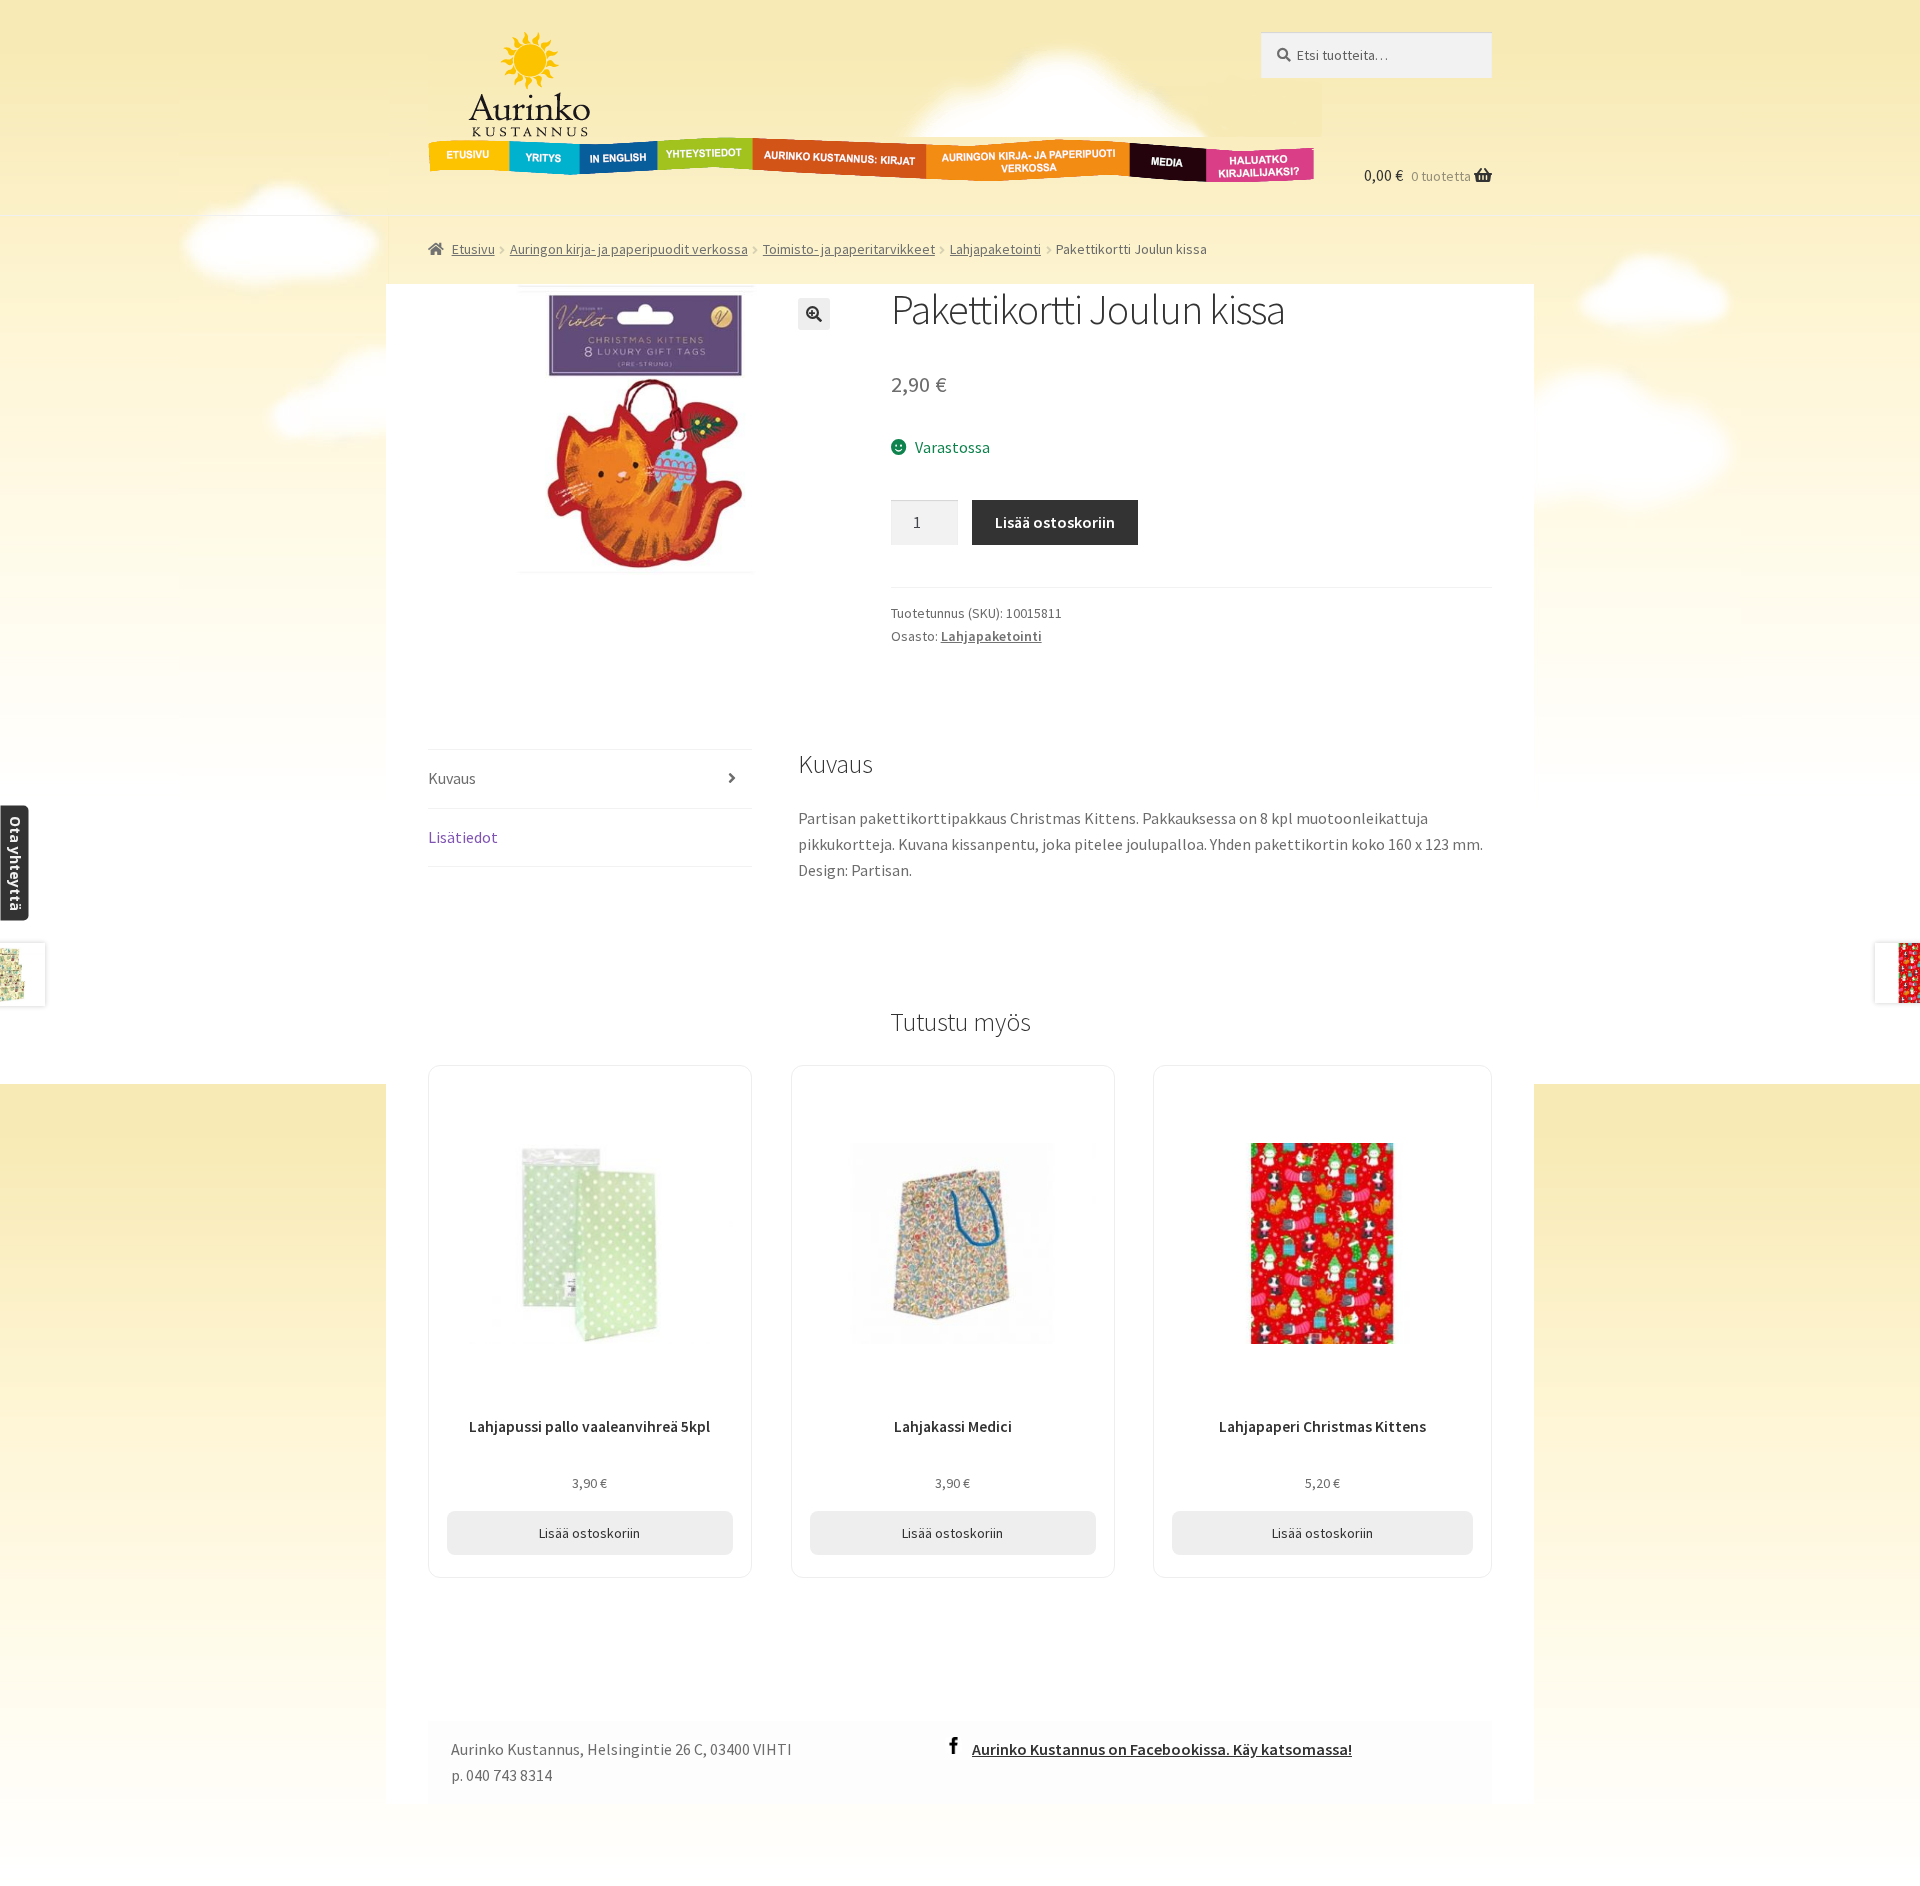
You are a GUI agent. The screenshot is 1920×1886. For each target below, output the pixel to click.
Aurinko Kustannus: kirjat (836, 149)
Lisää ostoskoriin (1055, 522)
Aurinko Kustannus (552, 51)
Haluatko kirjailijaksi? (1244, 161)
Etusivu (455, 149)
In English (618, 149)
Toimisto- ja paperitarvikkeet (849, 249)
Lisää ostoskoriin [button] (589, 1533)
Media (1146, 149)
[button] (814, 314)
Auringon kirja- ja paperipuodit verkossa (1004, 161)
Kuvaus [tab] (452, 778)
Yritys (529, 149)
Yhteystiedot (701, 149)
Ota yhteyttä (14, 862)
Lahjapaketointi (995, 249)
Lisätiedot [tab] (463, 837)
